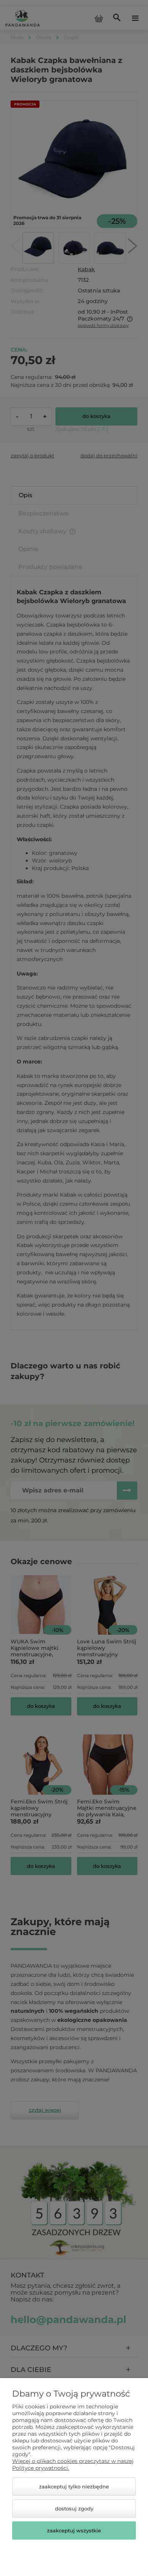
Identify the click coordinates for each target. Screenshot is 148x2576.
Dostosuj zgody (74, 2508)
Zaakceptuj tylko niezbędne (74, 2486)
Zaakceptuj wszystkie (74, 2530)
